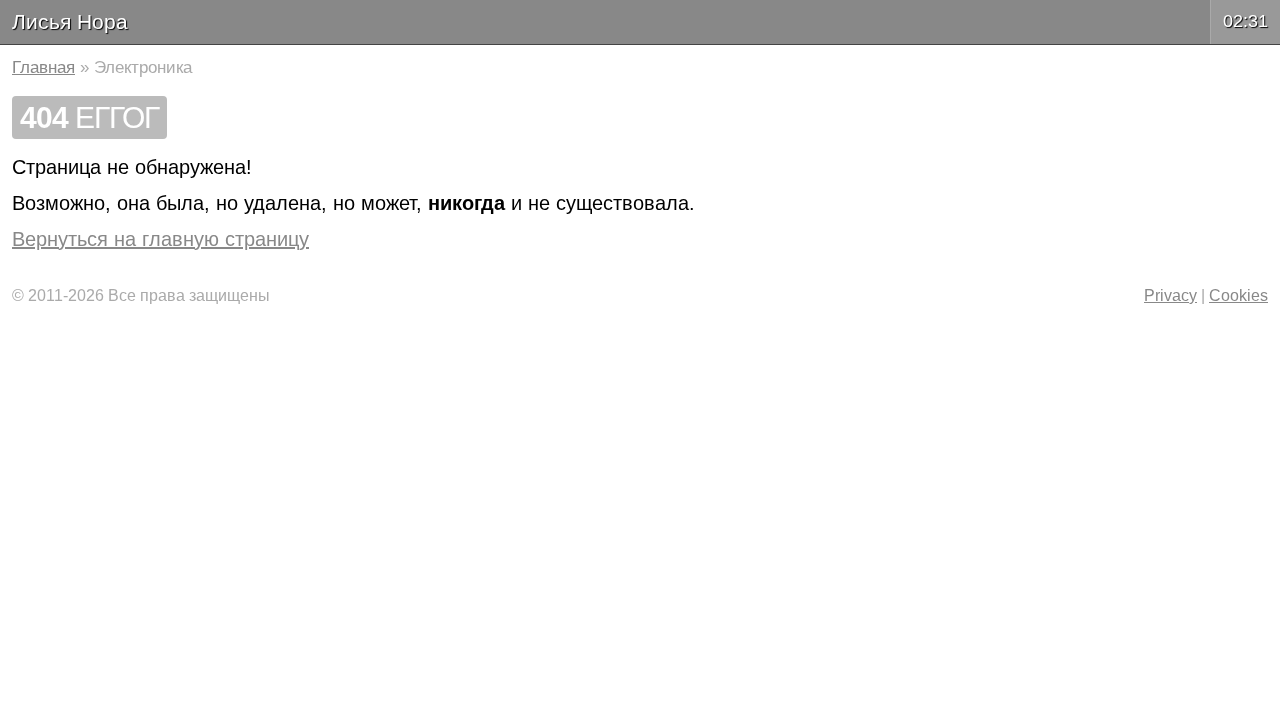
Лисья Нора (70, 21)
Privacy (1170, 295)
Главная (43, 67)
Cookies (1238, 295)
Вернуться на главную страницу (160, 239)
